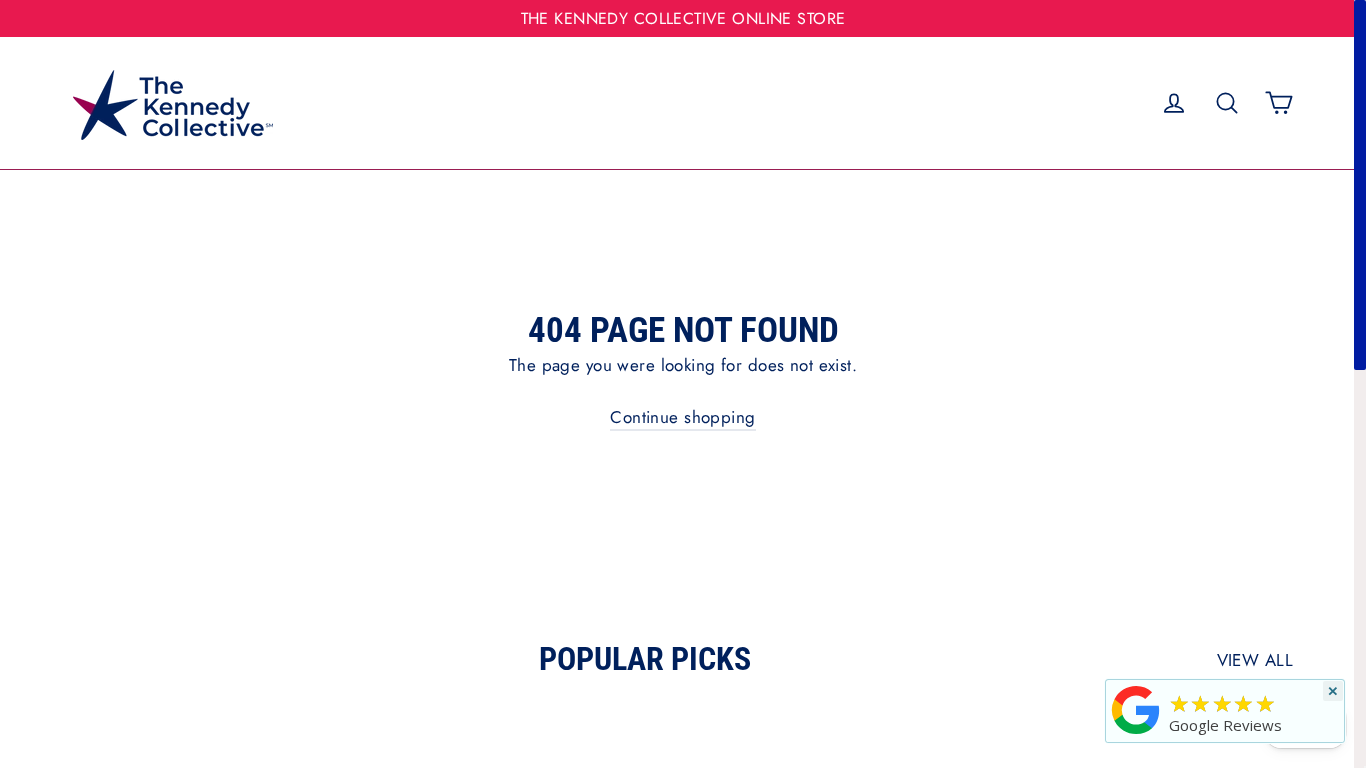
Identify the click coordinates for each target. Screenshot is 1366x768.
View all (1255, 660)
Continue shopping (682, 417)
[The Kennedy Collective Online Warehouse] (1136, 733)
